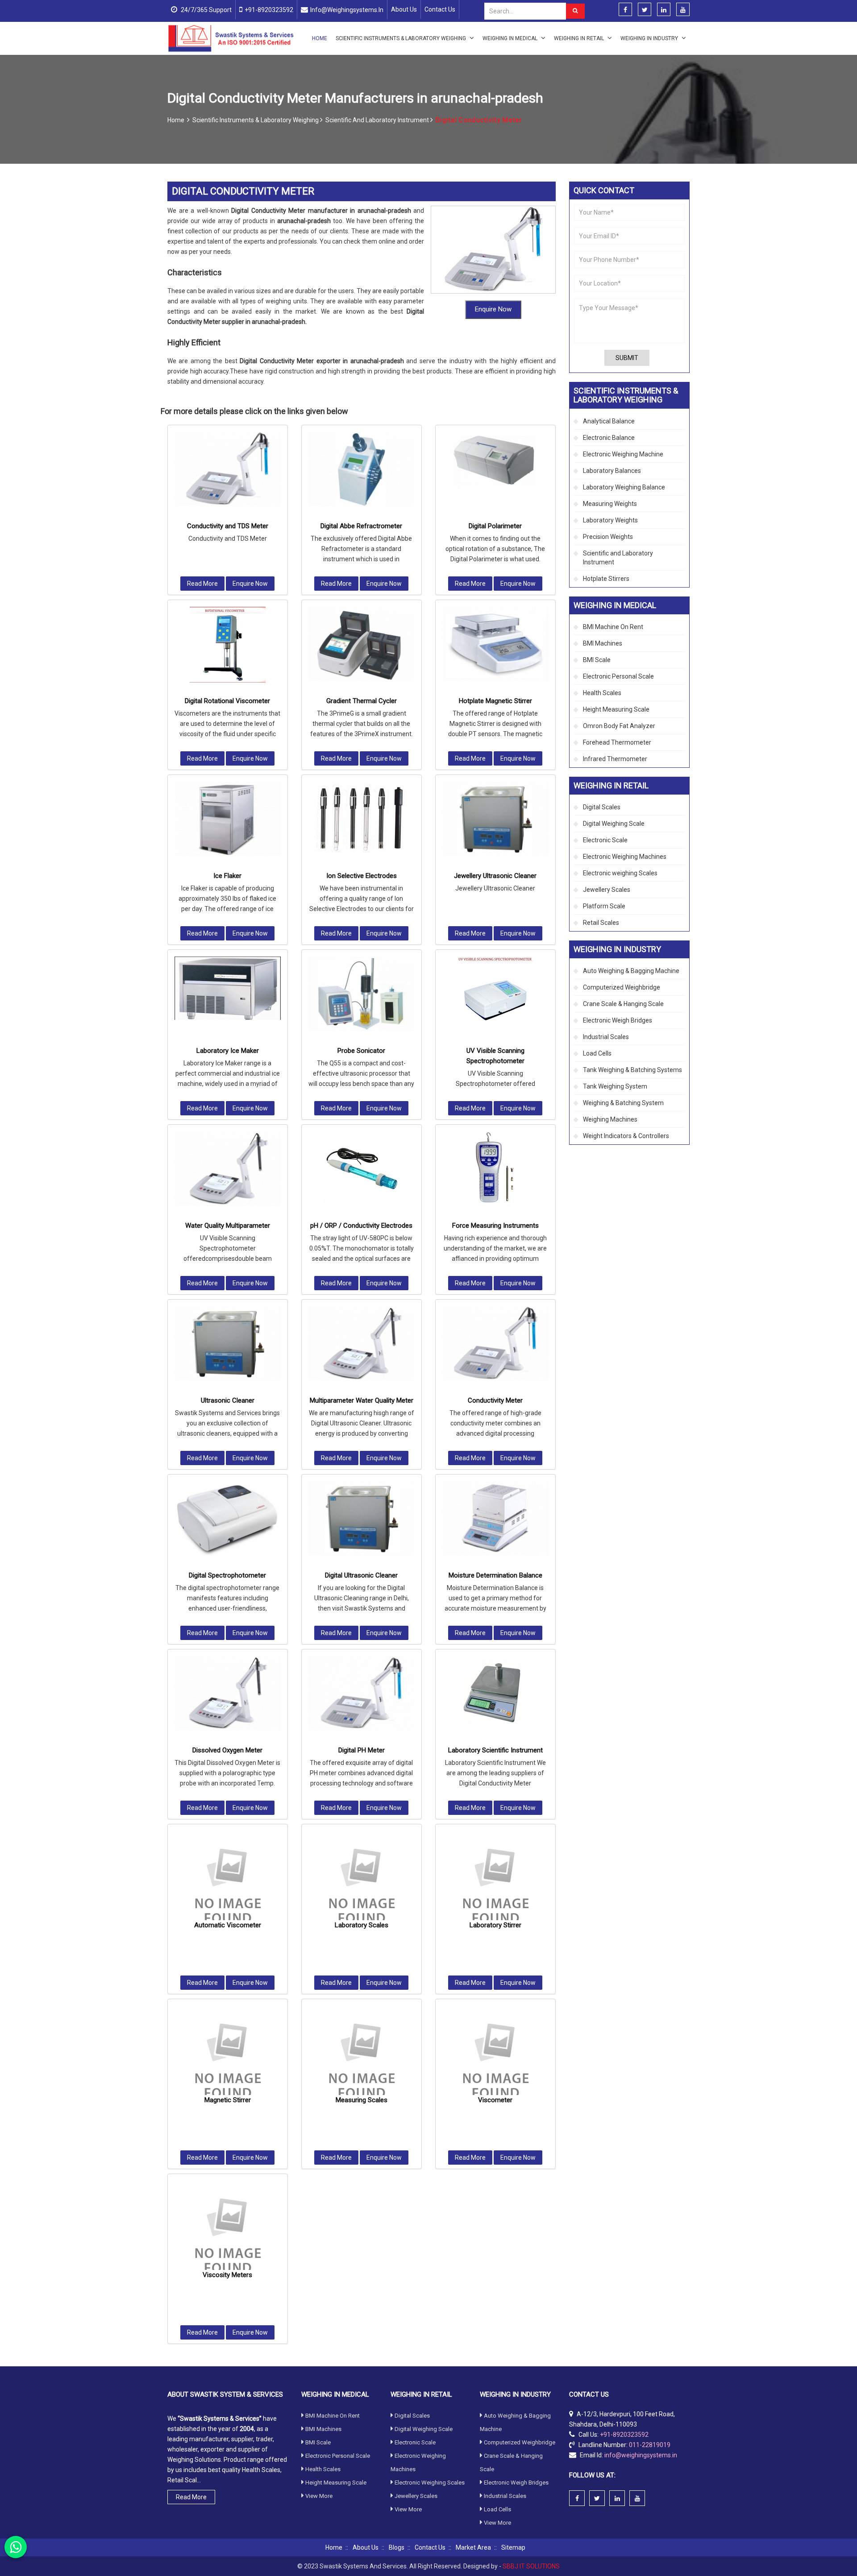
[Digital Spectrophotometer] (228, 1518)
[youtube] (683, 10)
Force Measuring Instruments (495, 1226)
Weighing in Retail (580, 38)
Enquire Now (493, 309)
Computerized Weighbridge (622, 987)
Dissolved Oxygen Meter (227, 1750)
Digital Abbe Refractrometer (361, 526)
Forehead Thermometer (617, 742)
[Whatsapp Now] (16, 2547)
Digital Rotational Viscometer (227, 701)
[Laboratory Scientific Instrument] (495, 1694)
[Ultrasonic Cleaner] (228, 1344)
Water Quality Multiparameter (228, 1226)
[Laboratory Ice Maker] (228, 988)
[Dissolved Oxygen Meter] (228, 1693)
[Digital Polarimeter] (495, 462)
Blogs (397, 2547)
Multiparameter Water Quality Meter (362, 1400)
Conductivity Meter (495, 1400)
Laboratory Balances (612, 471)
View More (319, 2496)
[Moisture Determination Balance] (495, 1518)
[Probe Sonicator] (362, 994)
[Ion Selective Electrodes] (362, 820)
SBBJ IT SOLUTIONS (531, 2566)
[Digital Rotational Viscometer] (228, 645)
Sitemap (513, 2547)
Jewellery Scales (607, 890)
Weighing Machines (610, 1119)
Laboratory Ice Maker (228, 1051)
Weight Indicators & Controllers (626, 1136)
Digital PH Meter (362, 1750)
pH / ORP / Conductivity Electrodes (361, 1226)
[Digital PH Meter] (362, 1693)
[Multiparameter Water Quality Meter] (362, 1344)
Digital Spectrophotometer (227, 1575)
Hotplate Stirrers (606, 579)
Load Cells (597, 1053)
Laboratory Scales (362, 1925)
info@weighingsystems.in (347, 10)
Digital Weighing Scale (614, 824)
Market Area (473, 2547)
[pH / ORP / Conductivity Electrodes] (362, 1169)
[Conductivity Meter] (495, 1344)
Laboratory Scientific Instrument (495, 1750)
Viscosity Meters (227, 2275)
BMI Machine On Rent (613, 627)
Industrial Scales (606, 1037)
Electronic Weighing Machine (623, 454)
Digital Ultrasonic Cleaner (361, 1575)
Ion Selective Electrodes (362, 876)
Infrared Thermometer (615, 759)
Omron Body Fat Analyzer (619, 726)
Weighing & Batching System (623, 1103)
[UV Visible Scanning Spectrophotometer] (495, 994)
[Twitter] (645, 10)
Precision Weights (608, 537)
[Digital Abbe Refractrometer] (362, 469)
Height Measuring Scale (616, 709)
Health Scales (602, 693)
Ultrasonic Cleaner (228, 1400)
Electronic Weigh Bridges (618, 1020)
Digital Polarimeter (495, 526)
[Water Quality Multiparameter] (228, 1169)
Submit (627, 358)
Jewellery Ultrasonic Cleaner (495, 876)
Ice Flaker (227, 876)
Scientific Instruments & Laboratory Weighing (401, 38)
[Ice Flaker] (228, 819)
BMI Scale (597, 660)
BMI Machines (603, 643)
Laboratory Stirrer (495, 1925)
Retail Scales (601, 923)
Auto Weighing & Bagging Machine (631, 971)
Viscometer (495, 2100)
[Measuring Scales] (362, 2059)
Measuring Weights (610, 504)
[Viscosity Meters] (228, 2234)
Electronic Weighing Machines (625, 857)
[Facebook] (625, 10)
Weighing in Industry (650, 38)
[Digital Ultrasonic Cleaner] (362, 1518)
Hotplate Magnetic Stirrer (495, 701)
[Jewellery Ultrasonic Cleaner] (495, 819)
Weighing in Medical (511, 38)
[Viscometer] (495, 2059)
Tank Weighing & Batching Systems (632, 1070)
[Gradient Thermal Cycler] (362, 644)
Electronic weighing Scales (620, 873)
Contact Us (440, 9)
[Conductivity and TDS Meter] (228, 469)
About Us (404, 9)
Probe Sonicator (361, 1051)
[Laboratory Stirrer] (495, 1884)
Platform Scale (604, 906)
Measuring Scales (362, 2100)
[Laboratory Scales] (362, 1884)
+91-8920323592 (269, 10)
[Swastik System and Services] (231, 38)
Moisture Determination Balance (495, 1575)
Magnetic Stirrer (228, 2100)
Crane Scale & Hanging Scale (623, 1004)
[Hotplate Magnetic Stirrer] (495, 644)
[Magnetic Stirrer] (228, 2059)
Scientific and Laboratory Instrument (378, 120)
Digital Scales (602, 807)
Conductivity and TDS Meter (228, 526)
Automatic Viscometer (228, 1925)
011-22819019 (650, 2445)
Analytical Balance (609, 421)
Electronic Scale (605, 840)
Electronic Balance (609, 438)
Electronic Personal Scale (618, 676)
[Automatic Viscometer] (228, 1884)
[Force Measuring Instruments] (495, 1169)
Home (320, 38)
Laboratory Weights (610, 520)
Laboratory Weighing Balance (624, 487)
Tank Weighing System (615, 1086)
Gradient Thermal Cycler (362, 701)
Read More (202, 584)
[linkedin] (664, 10)
